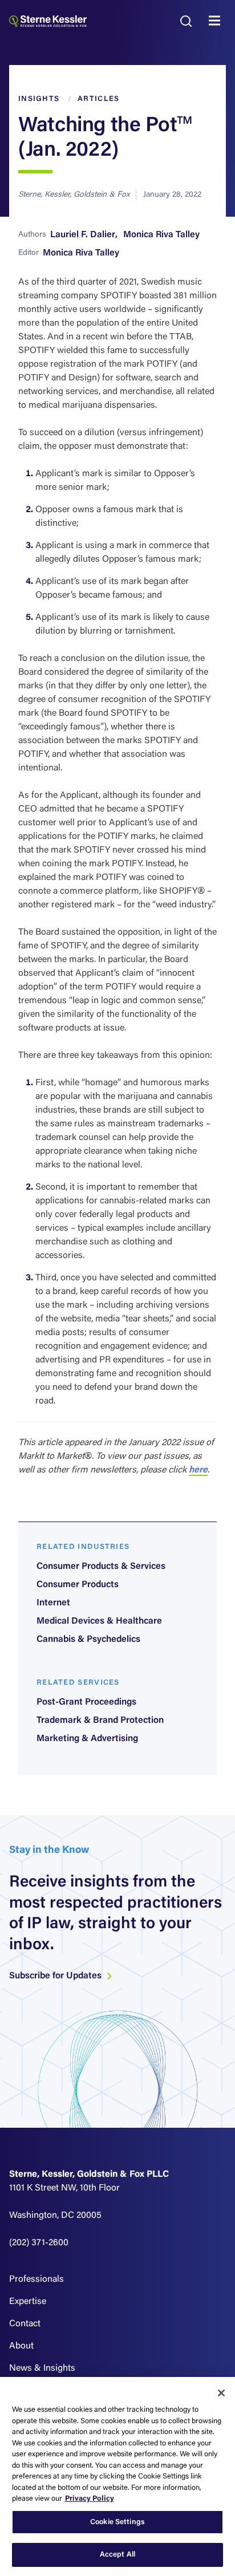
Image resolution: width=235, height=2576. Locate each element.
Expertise (28, 2302)
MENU (217, 21)
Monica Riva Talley (161, 235)
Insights (39, 99)
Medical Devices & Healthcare (99, 1621)
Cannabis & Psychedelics (88, 1640)
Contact (25, 2324)
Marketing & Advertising (87, 1739)
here (198, 1470)
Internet (53, 1603)
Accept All (117, 2555)
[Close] (221, 2393)
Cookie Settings (117, 2522)
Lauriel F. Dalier (83, 235)
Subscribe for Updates (56, 1976)
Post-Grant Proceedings (86, 1702)
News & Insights (42, 2368)
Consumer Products (78, 1585)
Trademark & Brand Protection (100, 1721)
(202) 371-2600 (39, 2243)
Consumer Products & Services (101, 1567)
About (21, 2346)
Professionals (37, 2279)
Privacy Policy (90, 2499)
